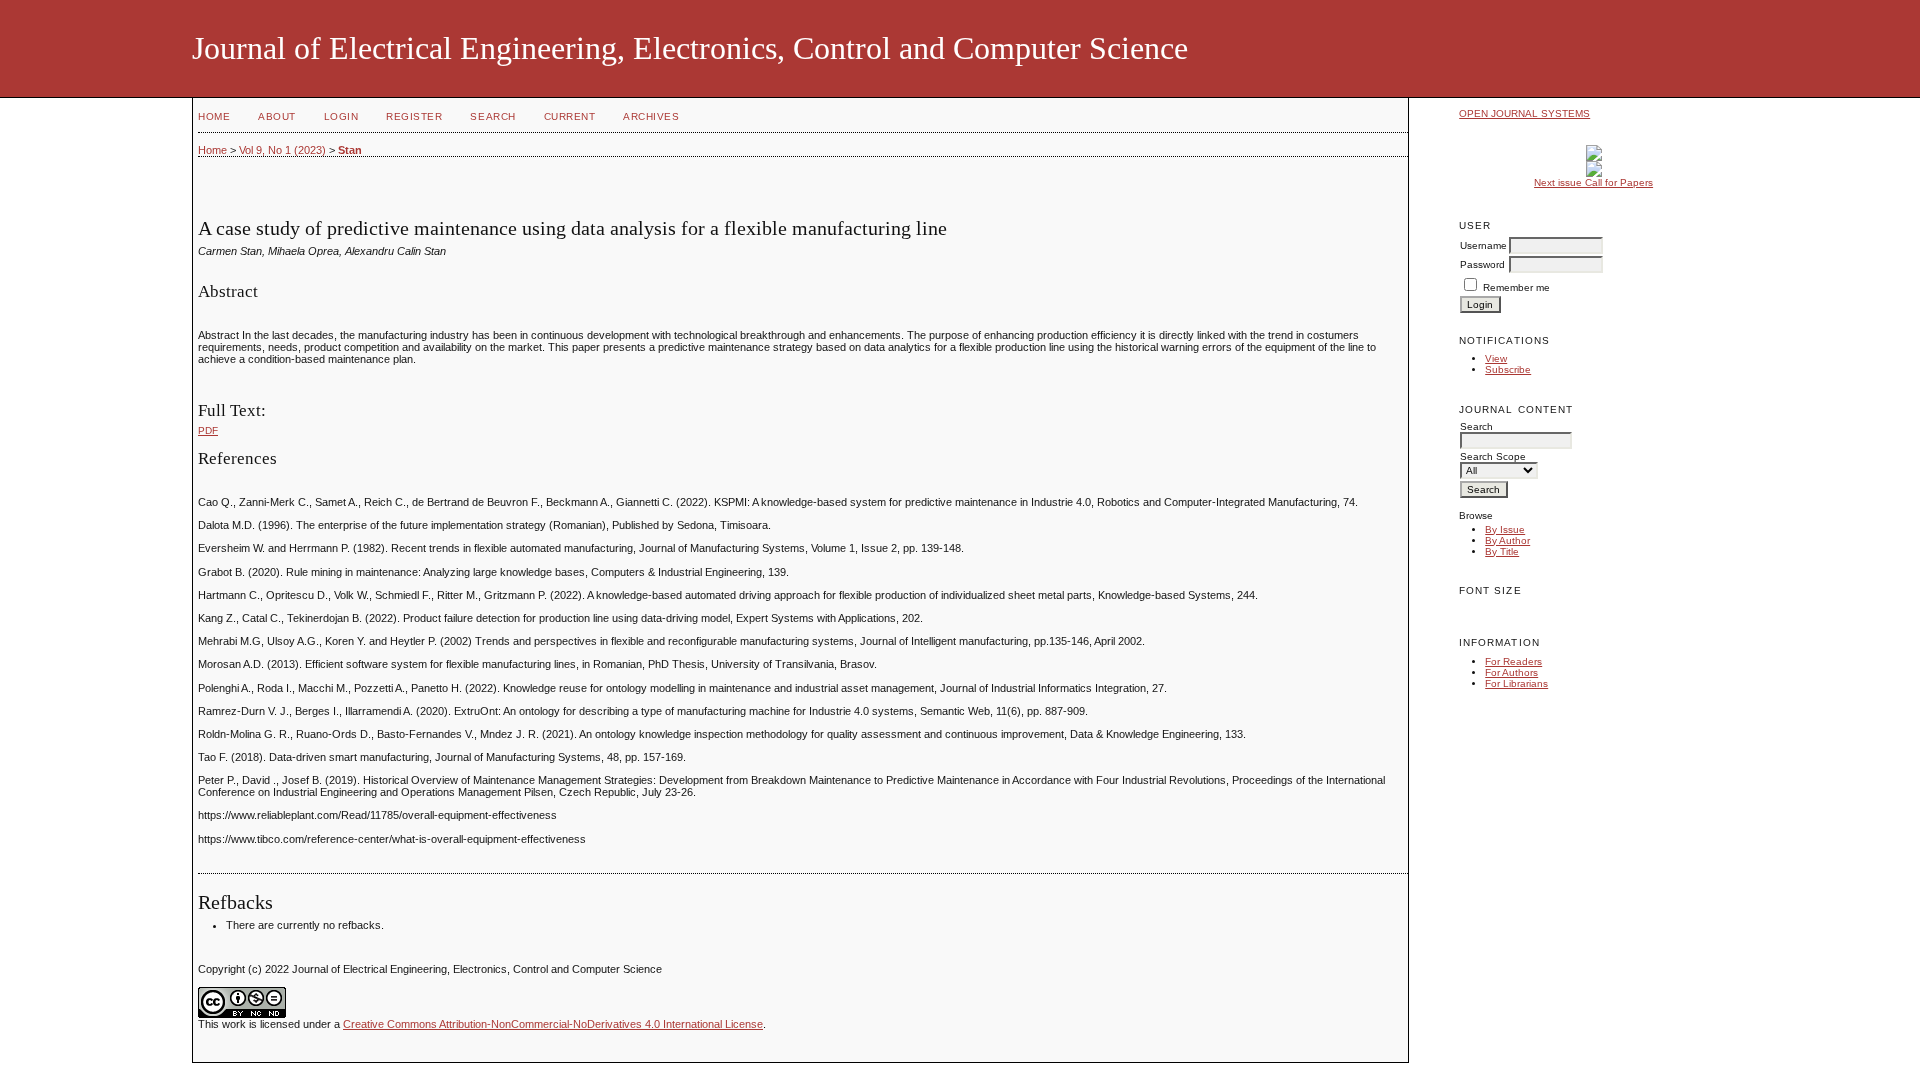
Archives (651, 116)
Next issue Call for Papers (1593, 182)
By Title (1502, 551)
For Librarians (1516, 683)
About (277, 116)
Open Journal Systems (1524, 113)
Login (341, 116)
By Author (1507, 540)
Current (570, 116)
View (1496, 358)
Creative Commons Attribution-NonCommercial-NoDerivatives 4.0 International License (553, 1024)
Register (414, 116)
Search (492, 116)
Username (1483, 245)
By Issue (1505, 529)
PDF (208, 430)
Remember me (1516, 287)
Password (1482, 264)
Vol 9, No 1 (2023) (282, 150)
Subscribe (1508, 369)
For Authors (1511, 672)
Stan (350, 150)
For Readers (1513, 661)
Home (214, 116)
